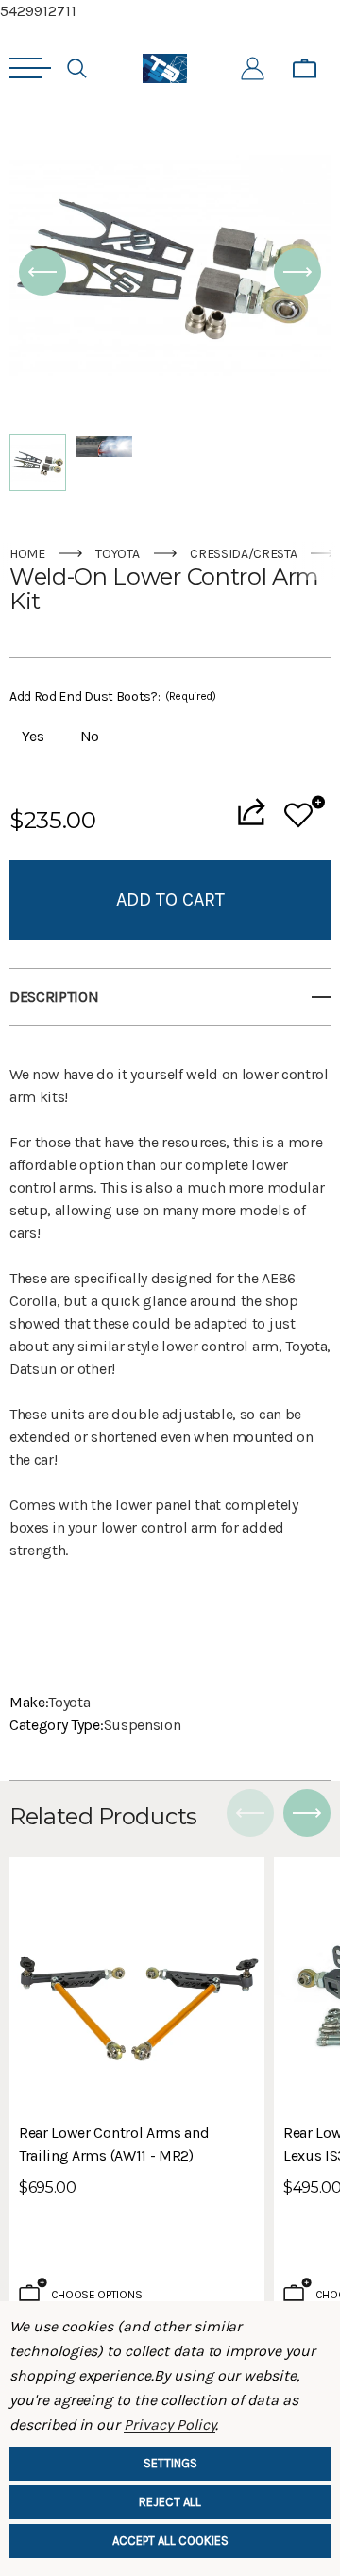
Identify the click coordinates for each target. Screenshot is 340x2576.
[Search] (77, 69)
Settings (170, 2463)
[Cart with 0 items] (305, 69)
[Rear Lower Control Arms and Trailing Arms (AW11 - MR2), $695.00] (137, 1985)
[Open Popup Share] (251, 812)
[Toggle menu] (30, 68)
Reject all (170, 2502)
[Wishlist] (305, 812)
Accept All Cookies (170, 2541)
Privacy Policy (170, 2424)
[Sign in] (253, 69)
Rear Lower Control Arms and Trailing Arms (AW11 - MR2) (114, 2144)
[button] (42, 272)
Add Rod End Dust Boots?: (113, 696)
